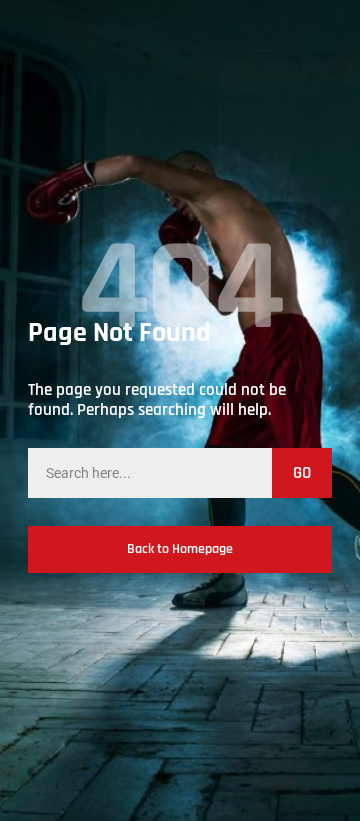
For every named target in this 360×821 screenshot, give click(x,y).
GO (302, 473)
